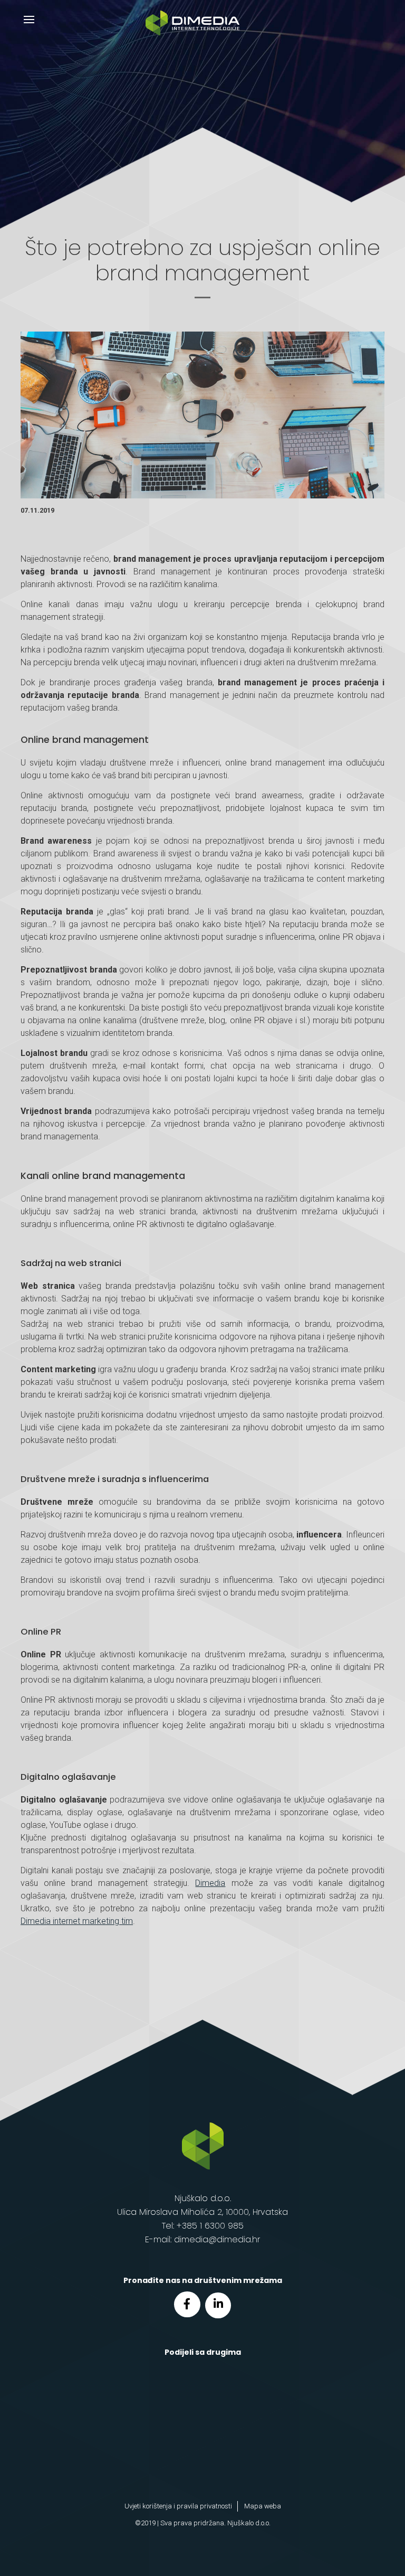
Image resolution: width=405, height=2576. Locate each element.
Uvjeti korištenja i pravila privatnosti (178, 2506)
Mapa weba (263, 2506)
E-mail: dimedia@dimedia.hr (202, 2239)
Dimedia (210, 1883)
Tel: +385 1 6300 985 (203, 2226)
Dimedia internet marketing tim (77, 1921)
